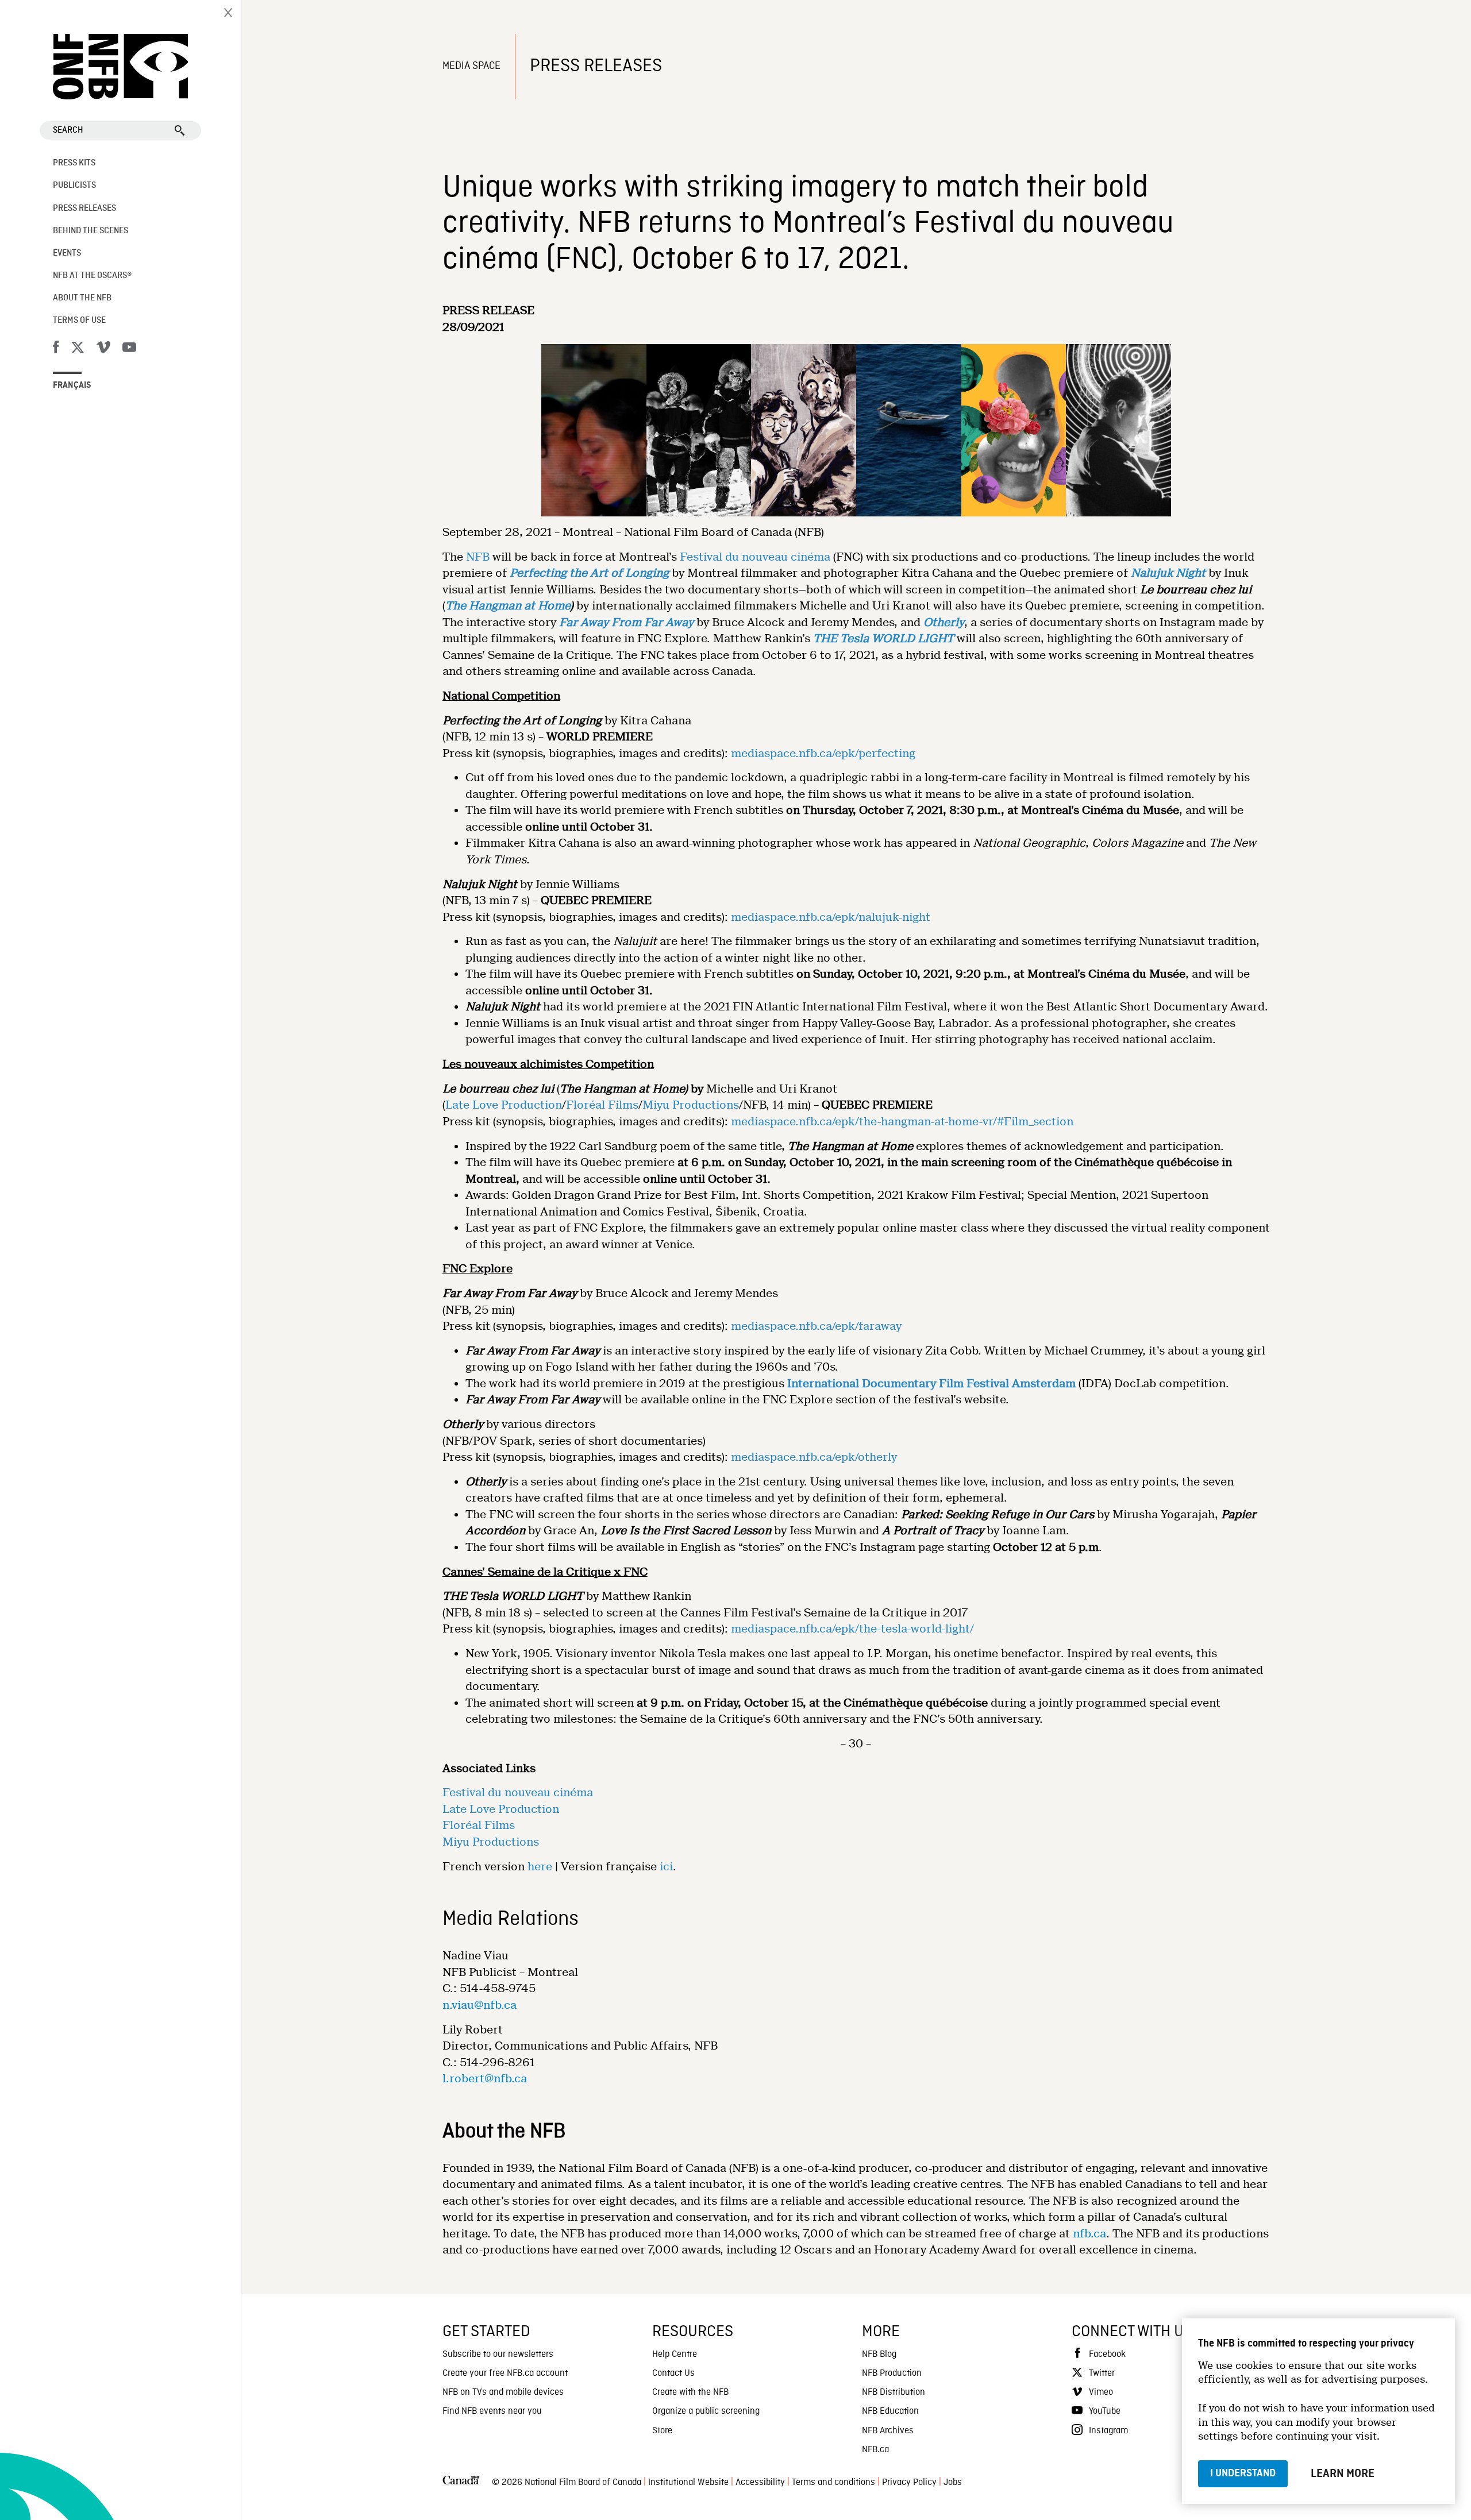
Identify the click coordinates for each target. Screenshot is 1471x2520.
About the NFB (82, 298)
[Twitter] (78, 349)
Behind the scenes (91, 231)
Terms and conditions (833, 2483)
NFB (478, 557)
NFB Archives (888, 2431)
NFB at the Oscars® (92, 276)
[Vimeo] (103, 349)
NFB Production (892, 2374)
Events (67, 253)
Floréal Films (602, 1105)
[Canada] (461, 2483)
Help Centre (675, 2355)
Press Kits (74, 163)
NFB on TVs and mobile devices (503, 2392)
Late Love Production (504, 1105)
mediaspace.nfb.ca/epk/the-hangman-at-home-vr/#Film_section (902, 1122)
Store (662, 2431)
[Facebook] (56, 349)
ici (666, 1867)
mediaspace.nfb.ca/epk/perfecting (823, 753)
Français (72, 385)
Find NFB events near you (492, 2411)
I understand (1243, 2473)
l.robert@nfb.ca (485, 2079)
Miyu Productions (691, 1105)
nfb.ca (1089, 2234)
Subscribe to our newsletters (498, 2355)
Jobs (953, 2483)
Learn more (1343, 2473)
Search (68, 130)
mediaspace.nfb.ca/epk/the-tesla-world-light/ (852, 1629)
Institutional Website (688, 2483)
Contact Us (673, 2374)
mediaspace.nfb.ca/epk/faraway (816, 1326)
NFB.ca (875, 2450)
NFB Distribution (894, 2392)
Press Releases (84, 209)
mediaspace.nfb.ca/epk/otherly (814, 1457)
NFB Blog (879, 2355)
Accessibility (760, 2483)
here (540, 1867)
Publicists (74, 186)
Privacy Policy (909, 2483)
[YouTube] (129, 349)
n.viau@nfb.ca (480, 2005)
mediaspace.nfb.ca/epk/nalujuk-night (831, 917)
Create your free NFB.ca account (505, 2374)
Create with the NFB (690, 2392)
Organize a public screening (706, 2411)
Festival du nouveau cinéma (755, 557)
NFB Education (890, 2411)
